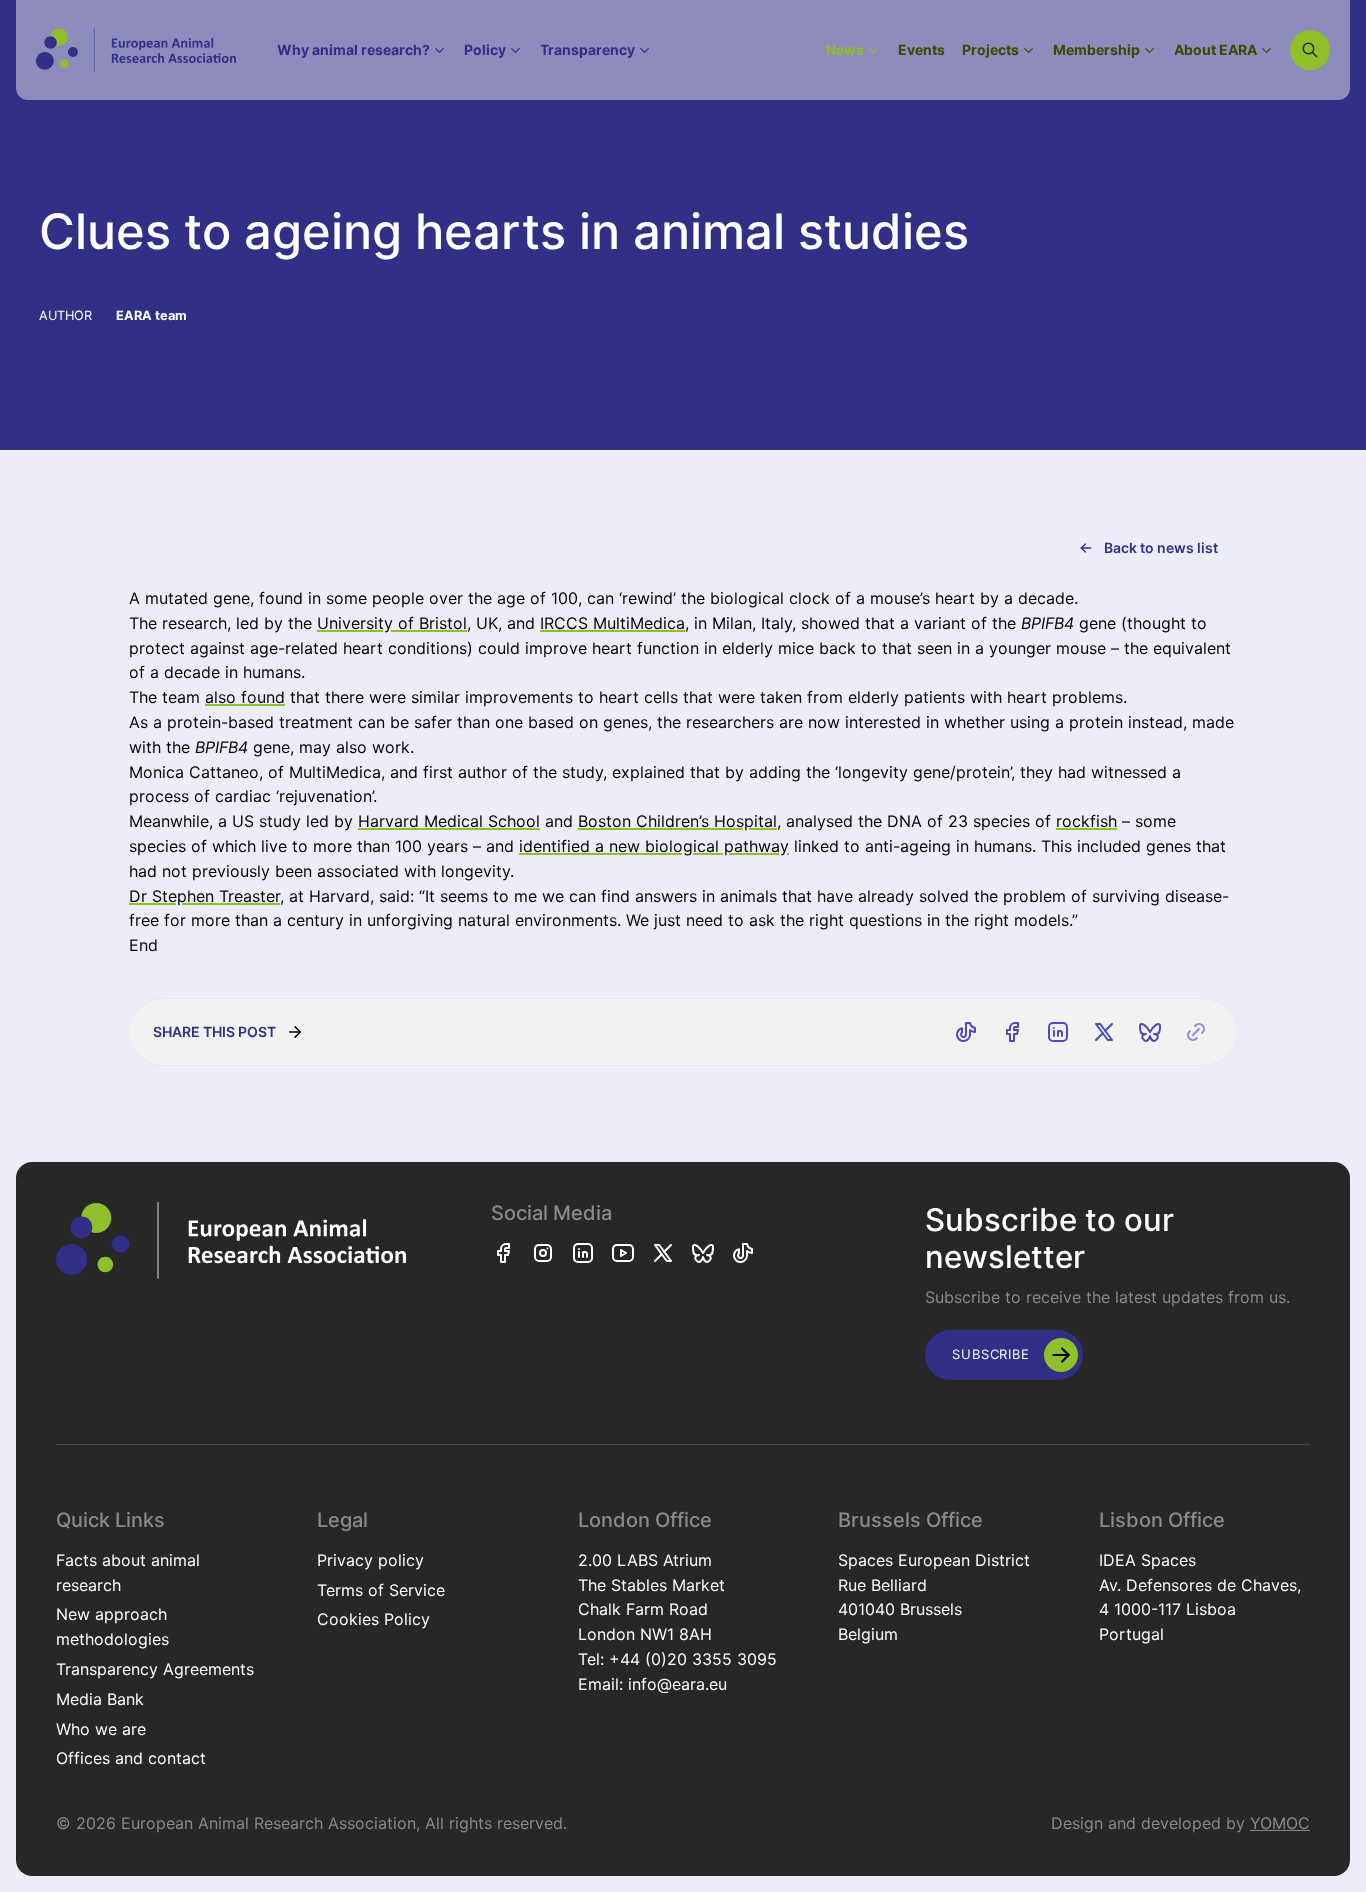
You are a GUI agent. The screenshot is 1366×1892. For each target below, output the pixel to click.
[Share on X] (1104, 1032)
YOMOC (1280, 1823)
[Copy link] (1196, 1032)
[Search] (1310, 50)
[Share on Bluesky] (1150, 1032)
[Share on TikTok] (966, 1032)
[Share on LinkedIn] (1058, 1032)
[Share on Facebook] (1012, 1032)
